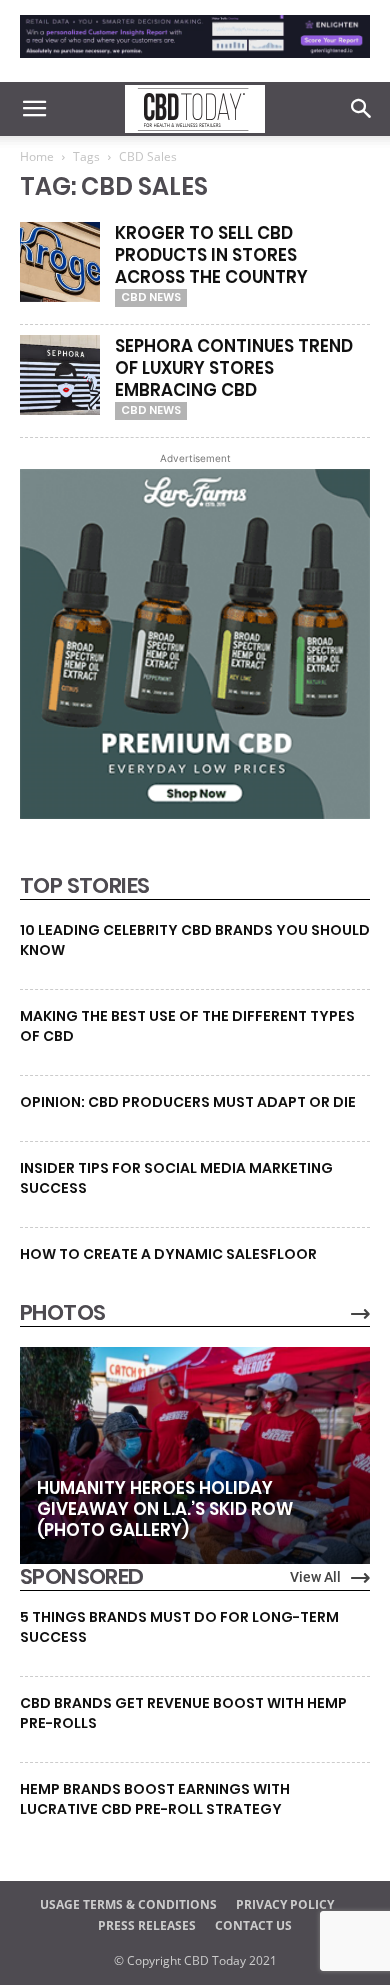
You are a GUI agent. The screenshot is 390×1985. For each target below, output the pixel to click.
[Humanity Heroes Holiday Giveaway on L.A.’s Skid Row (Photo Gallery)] (195, 1455)
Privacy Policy (285, 1904)
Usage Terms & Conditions (128, 1904)
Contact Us (253, 1925)
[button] (34, 109)
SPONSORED (82, 1577)
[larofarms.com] (195, 814)
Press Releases (147, 1925)
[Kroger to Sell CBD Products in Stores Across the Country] (60, 262)
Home (37, 156)
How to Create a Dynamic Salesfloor (168, 1254)
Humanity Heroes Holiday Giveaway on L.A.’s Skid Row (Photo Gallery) (165, 1509)
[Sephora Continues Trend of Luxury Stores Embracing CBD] (60, 375)
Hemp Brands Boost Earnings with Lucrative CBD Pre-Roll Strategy (155, 1799)
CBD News (151, 297)
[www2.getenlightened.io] (195, 62)
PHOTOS (62, 1313)
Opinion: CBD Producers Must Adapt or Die (188, 1102)
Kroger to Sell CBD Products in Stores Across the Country (211, 255)
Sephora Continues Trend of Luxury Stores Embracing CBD (234, 368)
